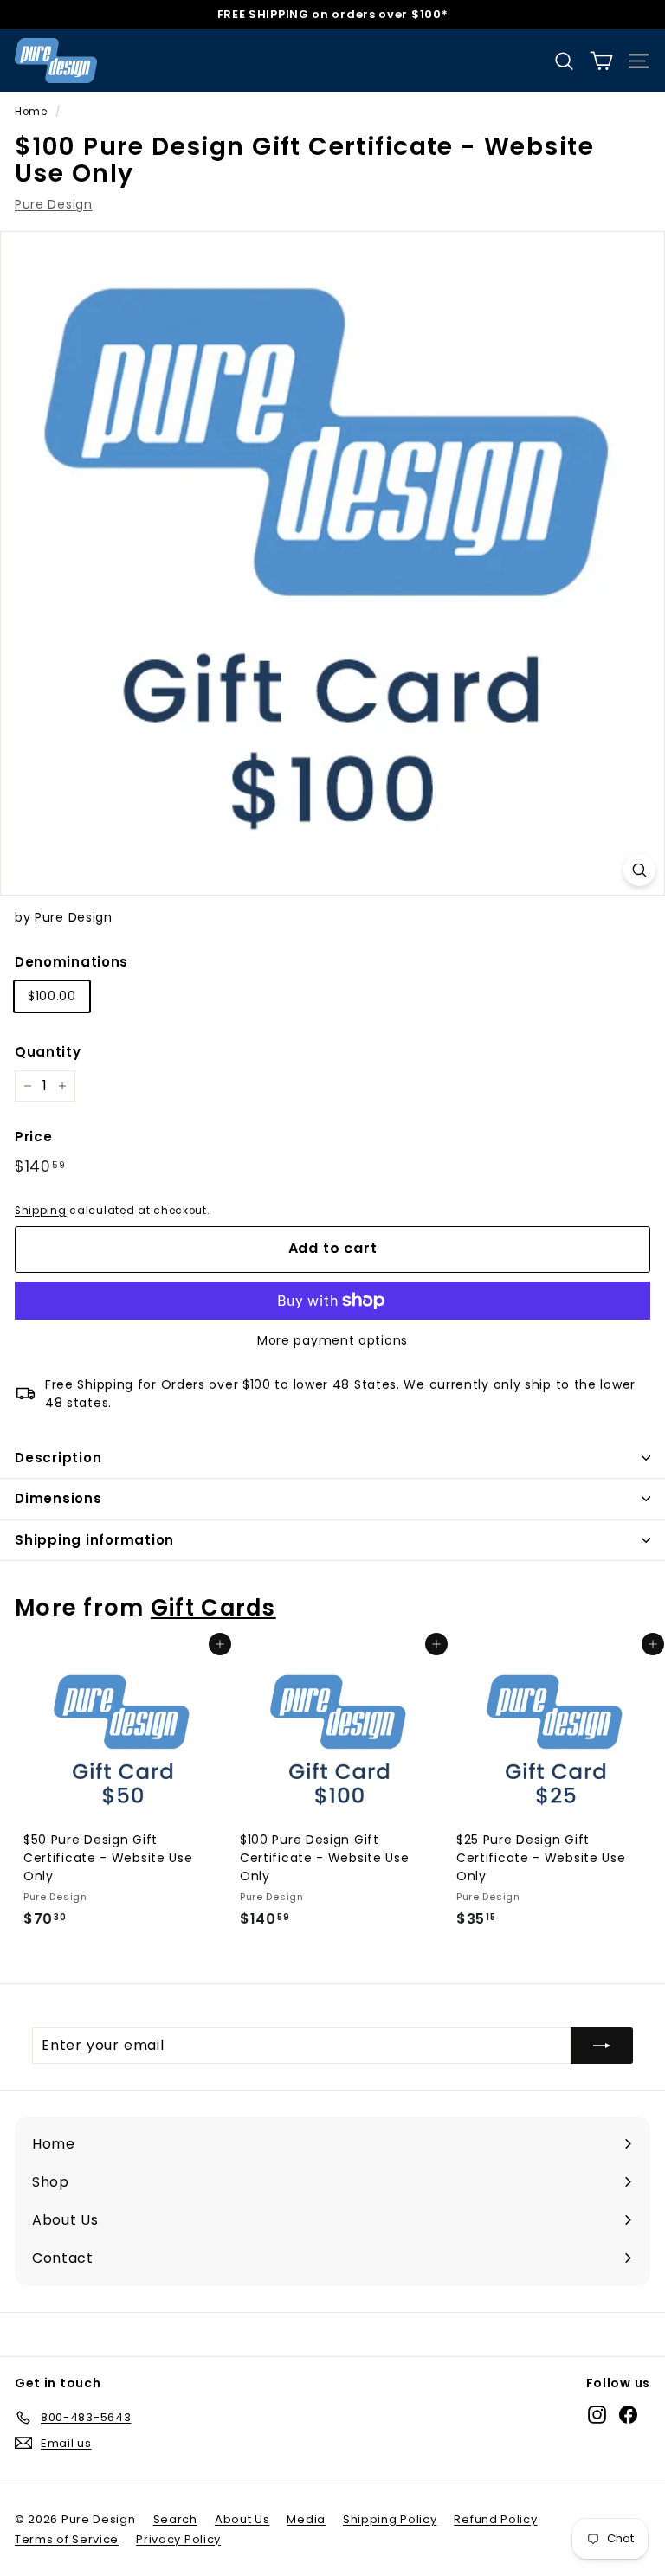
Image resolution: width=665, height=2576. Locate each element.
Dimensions (58, 1498)
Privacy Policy (178, 2539)
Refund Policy (495, 2519)
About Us (242, 2519)
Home (31, 112)
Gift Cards (213, 1608)
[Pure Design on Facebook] (628, 2415)
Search (175, 2519)
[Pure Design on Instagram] (597, 2415)
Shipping (41, 1211)
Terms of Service (67, 2539)
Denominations (71, 962)
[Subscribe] (602, 2046)
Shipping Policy (390, 2519)
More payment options (332, 1340)
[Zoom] (639, 870)
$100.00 (52, 996)
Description (58, 1458)
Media (306, 2519)
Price (34, 1137)
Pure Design (54, 204)
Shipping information (94, 1540)
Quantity (48, 1052)
